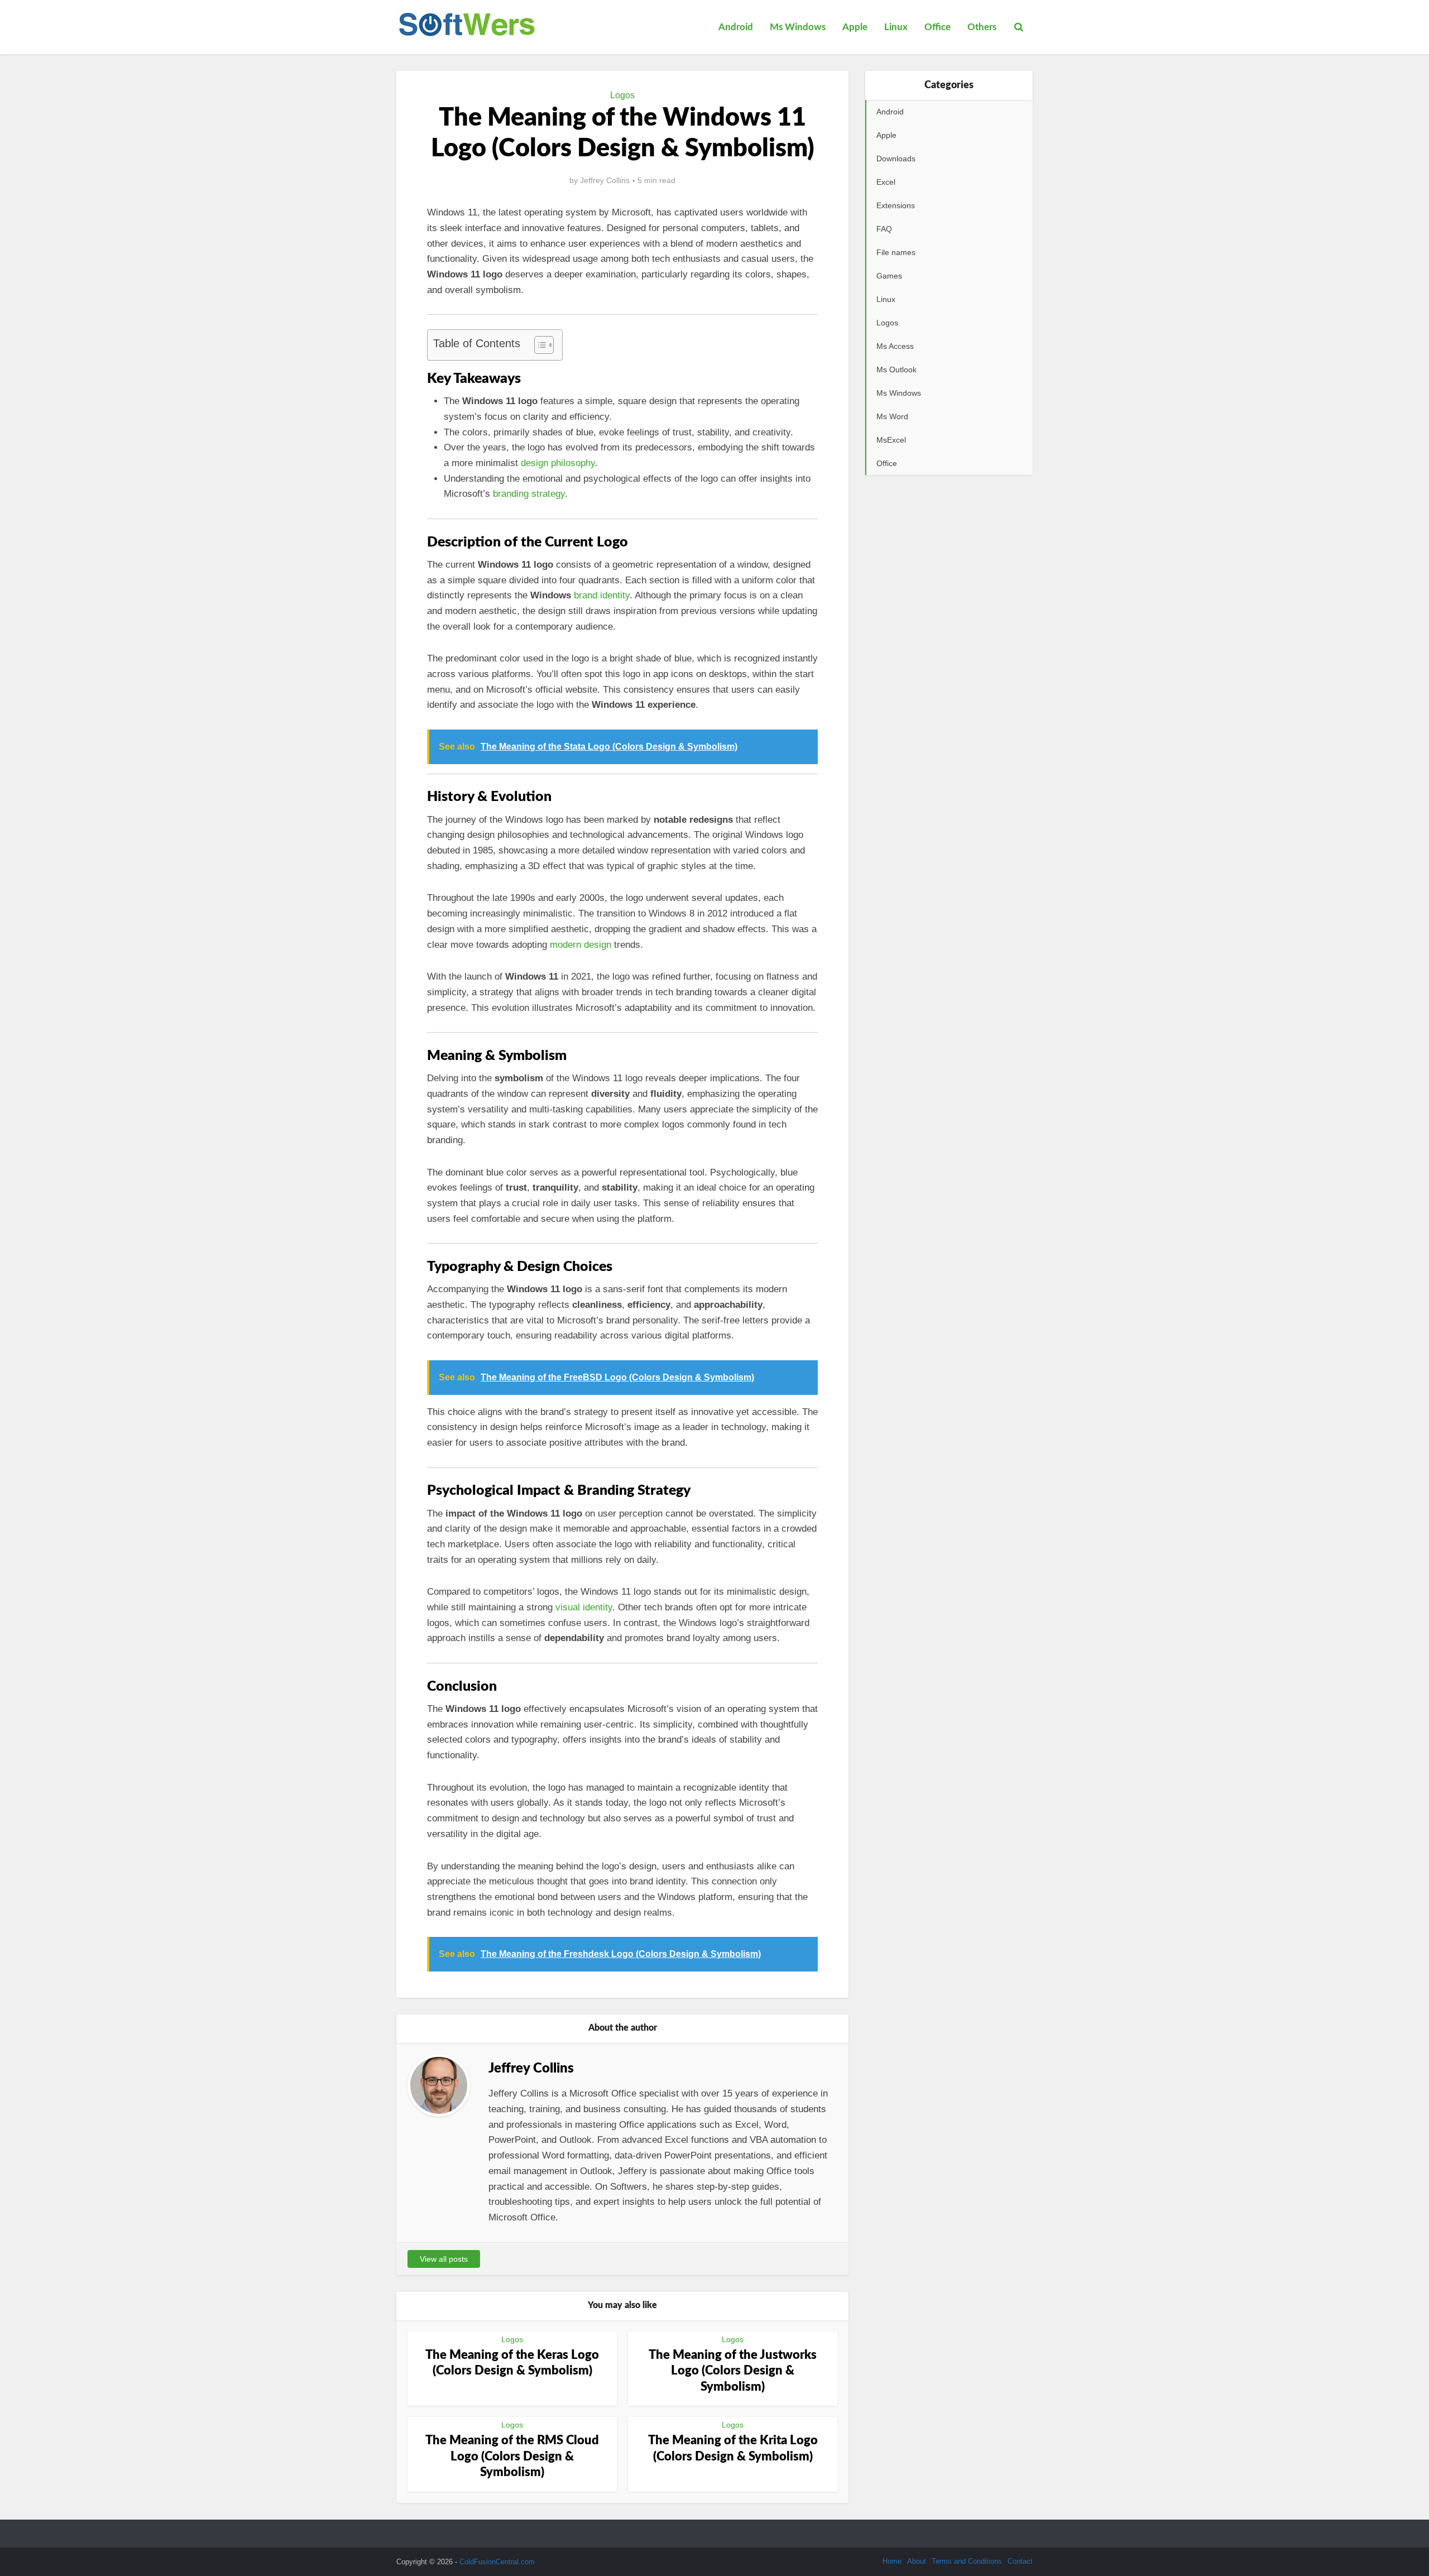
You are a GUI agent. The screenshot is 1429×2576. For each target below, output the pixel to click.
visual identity (584, 1607)
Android (736, 27)
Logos (622, 95)
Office (938, 27)
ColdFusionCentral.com (497, 2562)
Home (892, 2561)
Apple (855, 27)
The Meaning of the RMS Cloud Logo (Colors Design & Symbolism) (512, 2456)
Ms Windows (798, 27)
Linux (896, 27)
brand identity (602, 595)
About (917, 2561)
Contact (1020, 2561)
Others (982, 27)
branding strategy (529, 494)
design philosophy (558, 463)
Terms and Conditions (967, 2561)
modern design (581, 945)
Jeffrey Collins (605, 180)
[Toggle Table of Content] (538, 345)
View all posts (444, 2259)
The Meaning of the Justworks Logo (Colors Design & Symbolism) (733, 2371)
